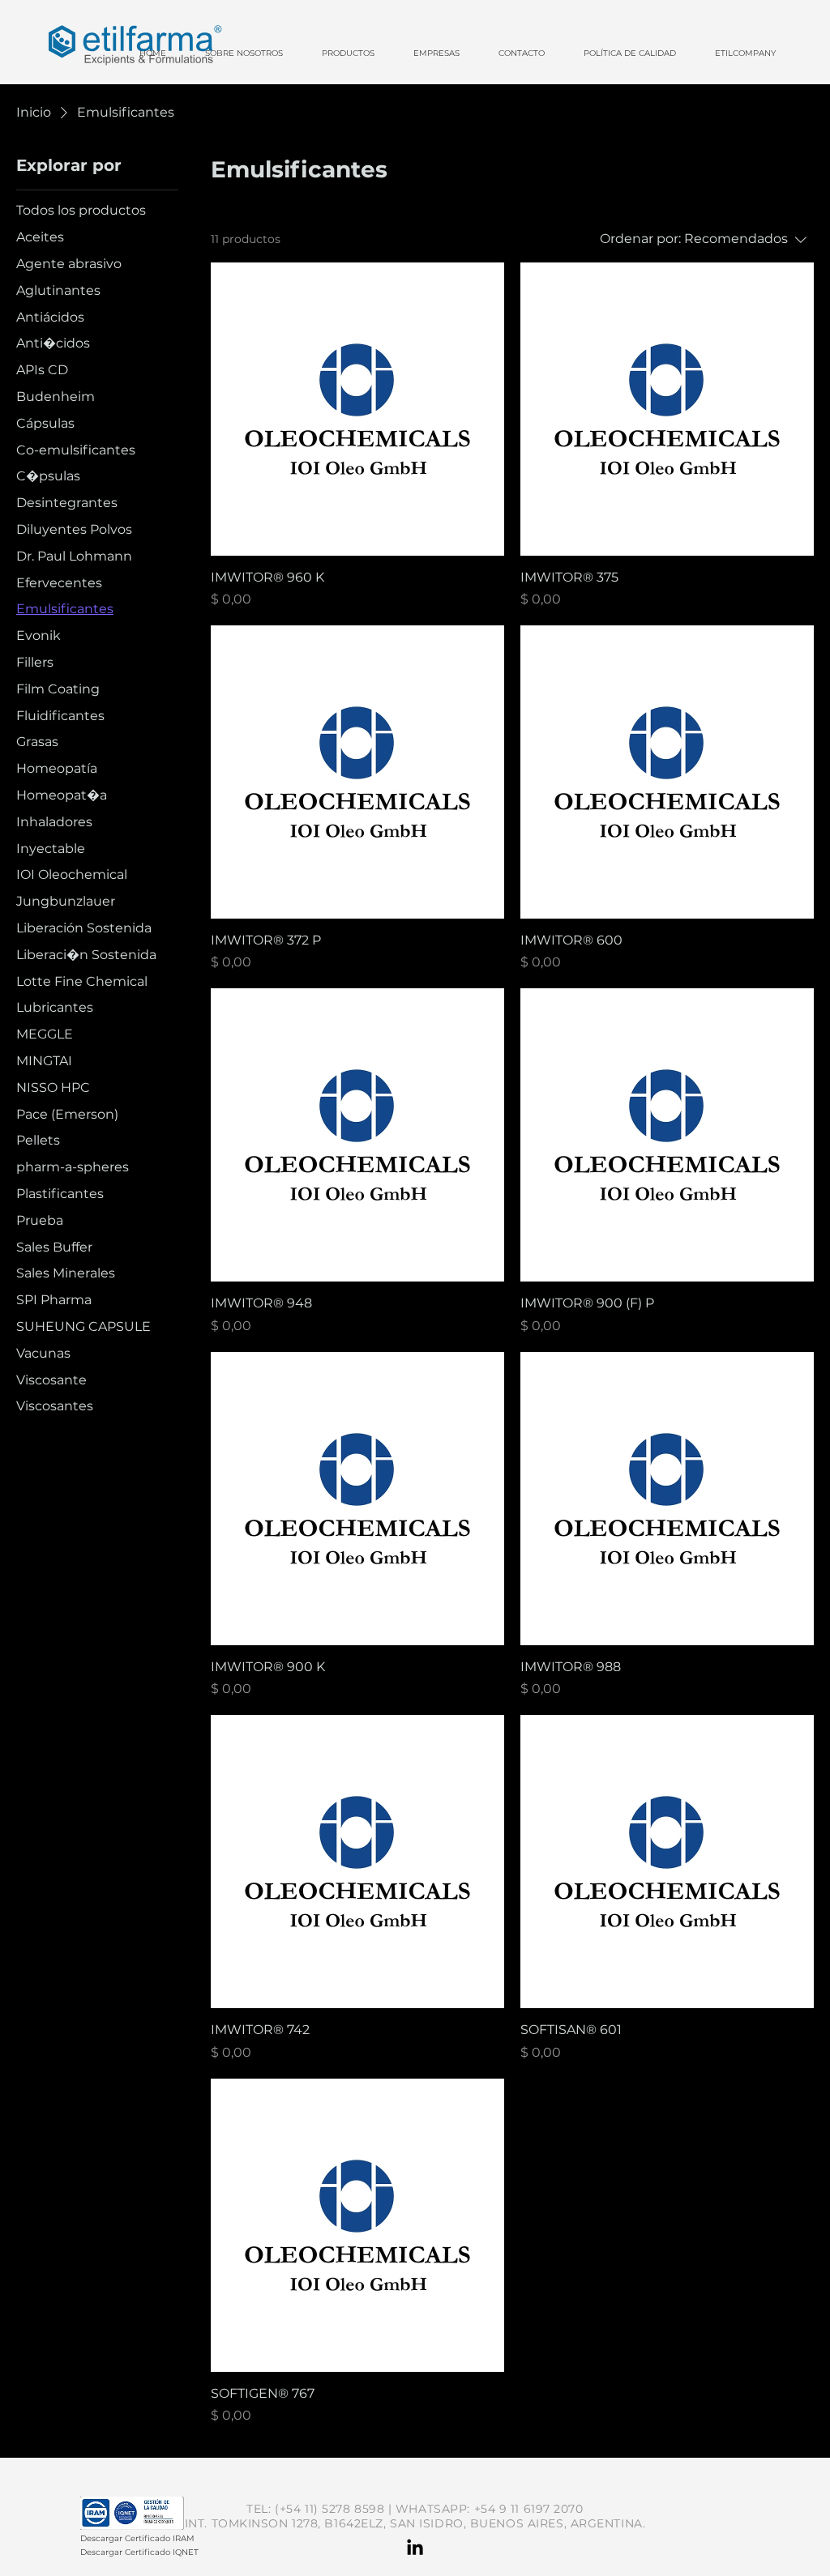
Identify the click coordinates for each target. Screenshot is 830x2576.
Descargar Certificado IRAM (137, 2538)
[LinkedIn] (415, 2548)
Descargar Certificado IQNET (139, 2552)
